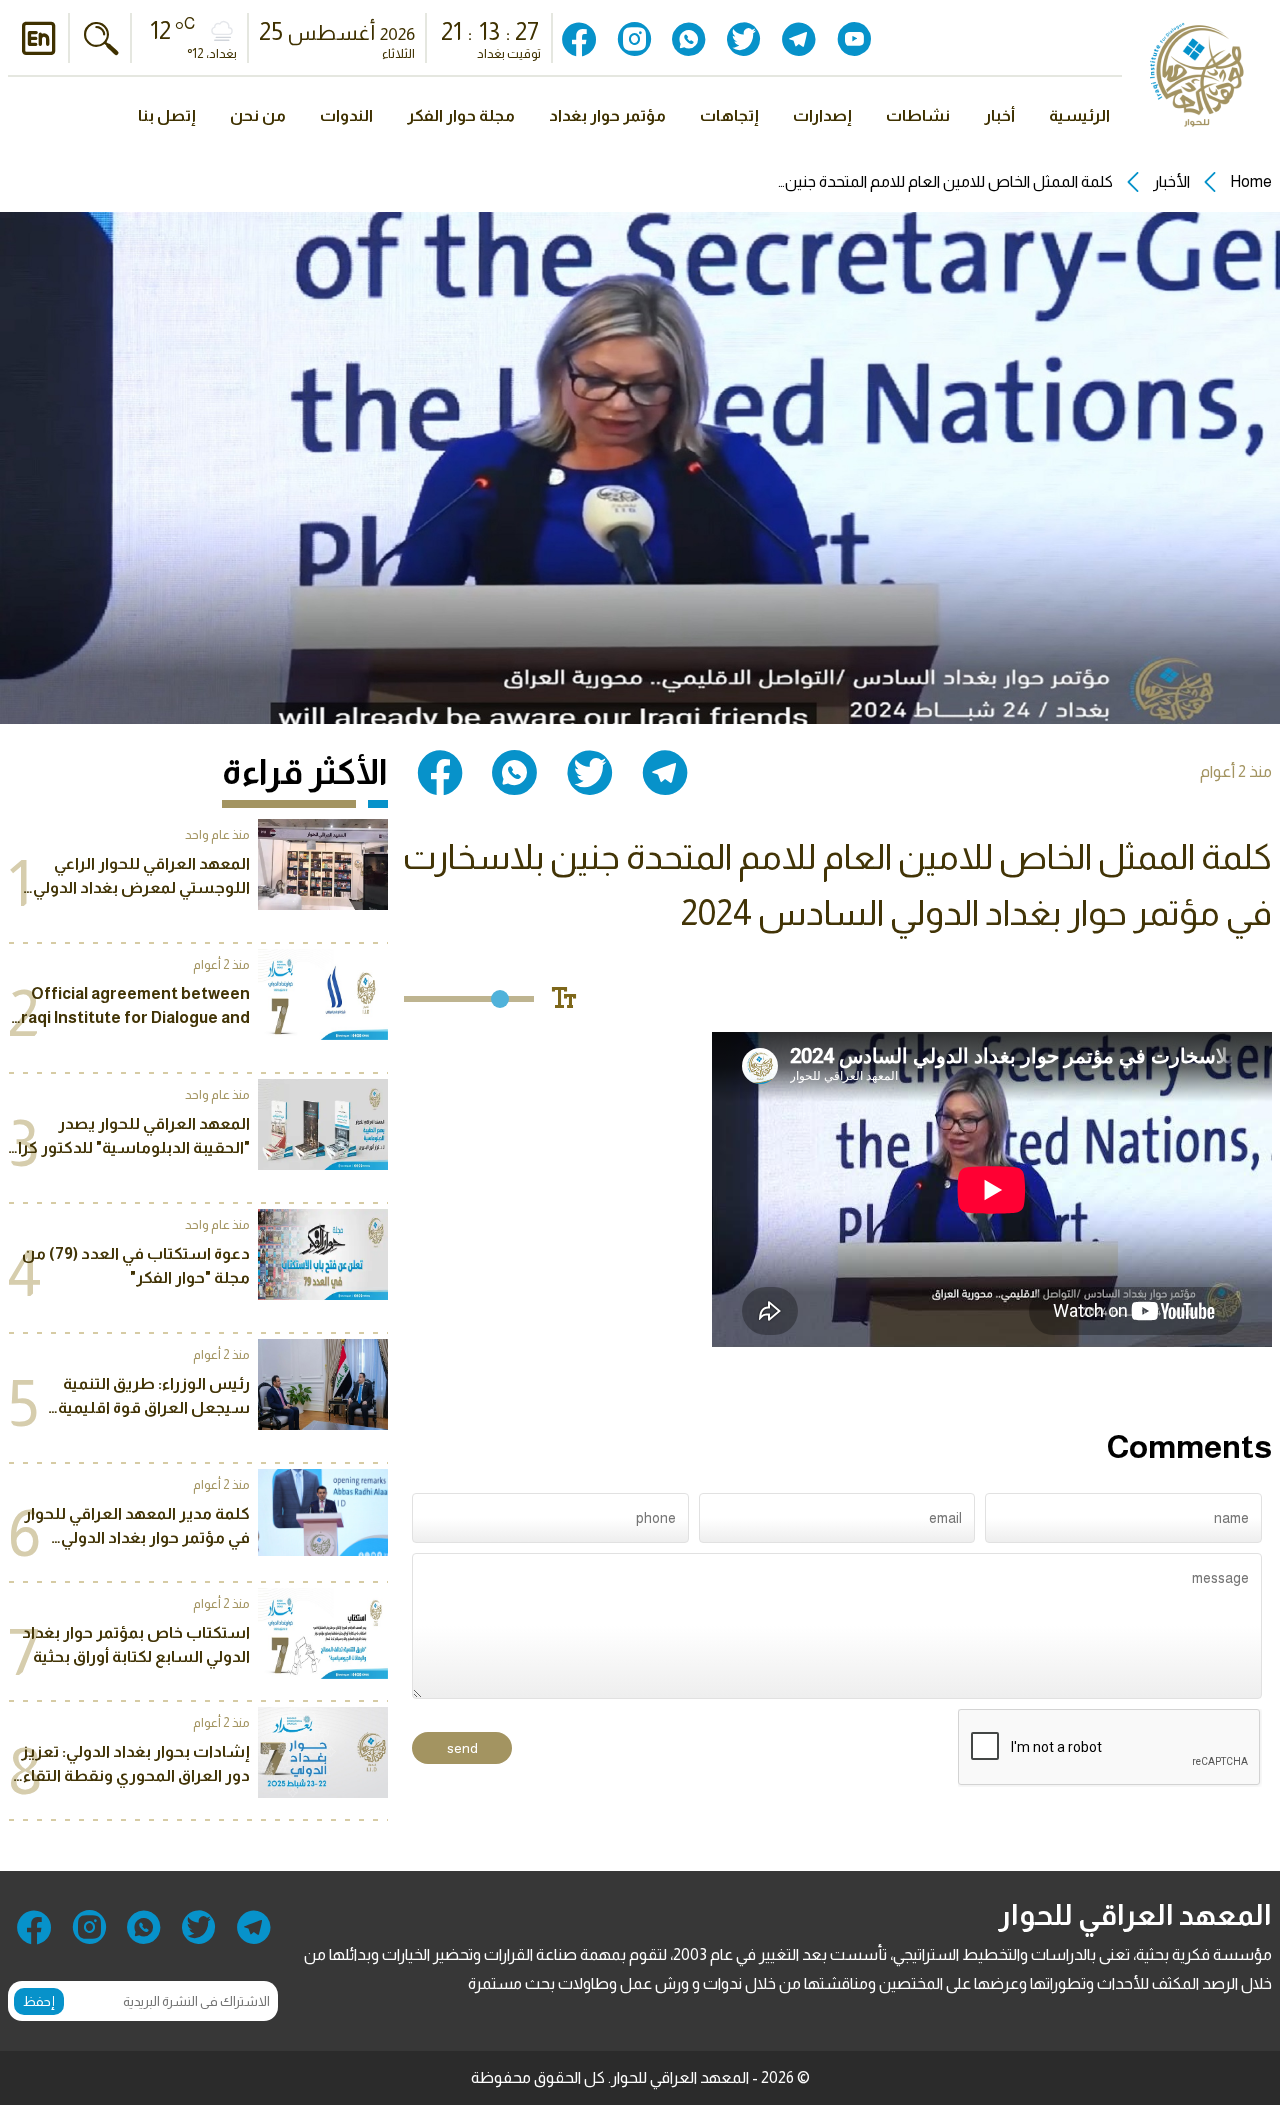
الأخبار (1171, 181)
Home (1251, 181)
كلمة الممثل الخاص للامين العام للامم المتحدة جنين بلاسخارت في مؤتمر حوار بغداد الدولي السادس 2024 (944, 182)
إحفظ (39, 2001)
